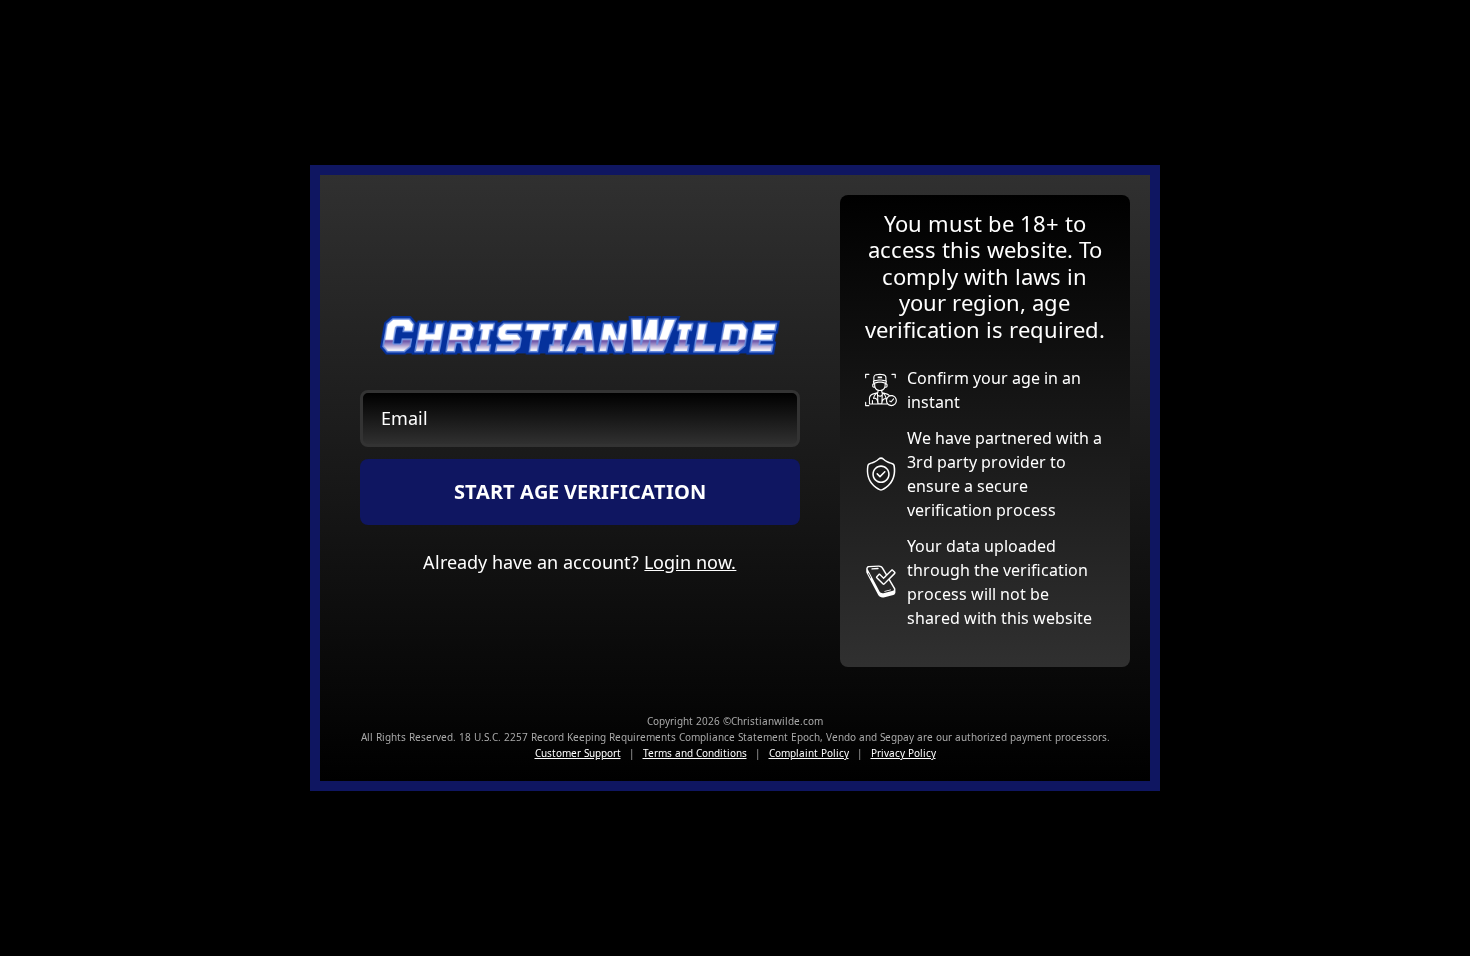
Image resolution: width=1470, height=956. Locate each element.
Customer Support (578, 753)
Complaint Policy (809, 753)
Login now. (690, 562)
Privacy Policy (903, 753)
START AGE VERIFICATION (580, 491)
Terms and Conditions (695, 753)
